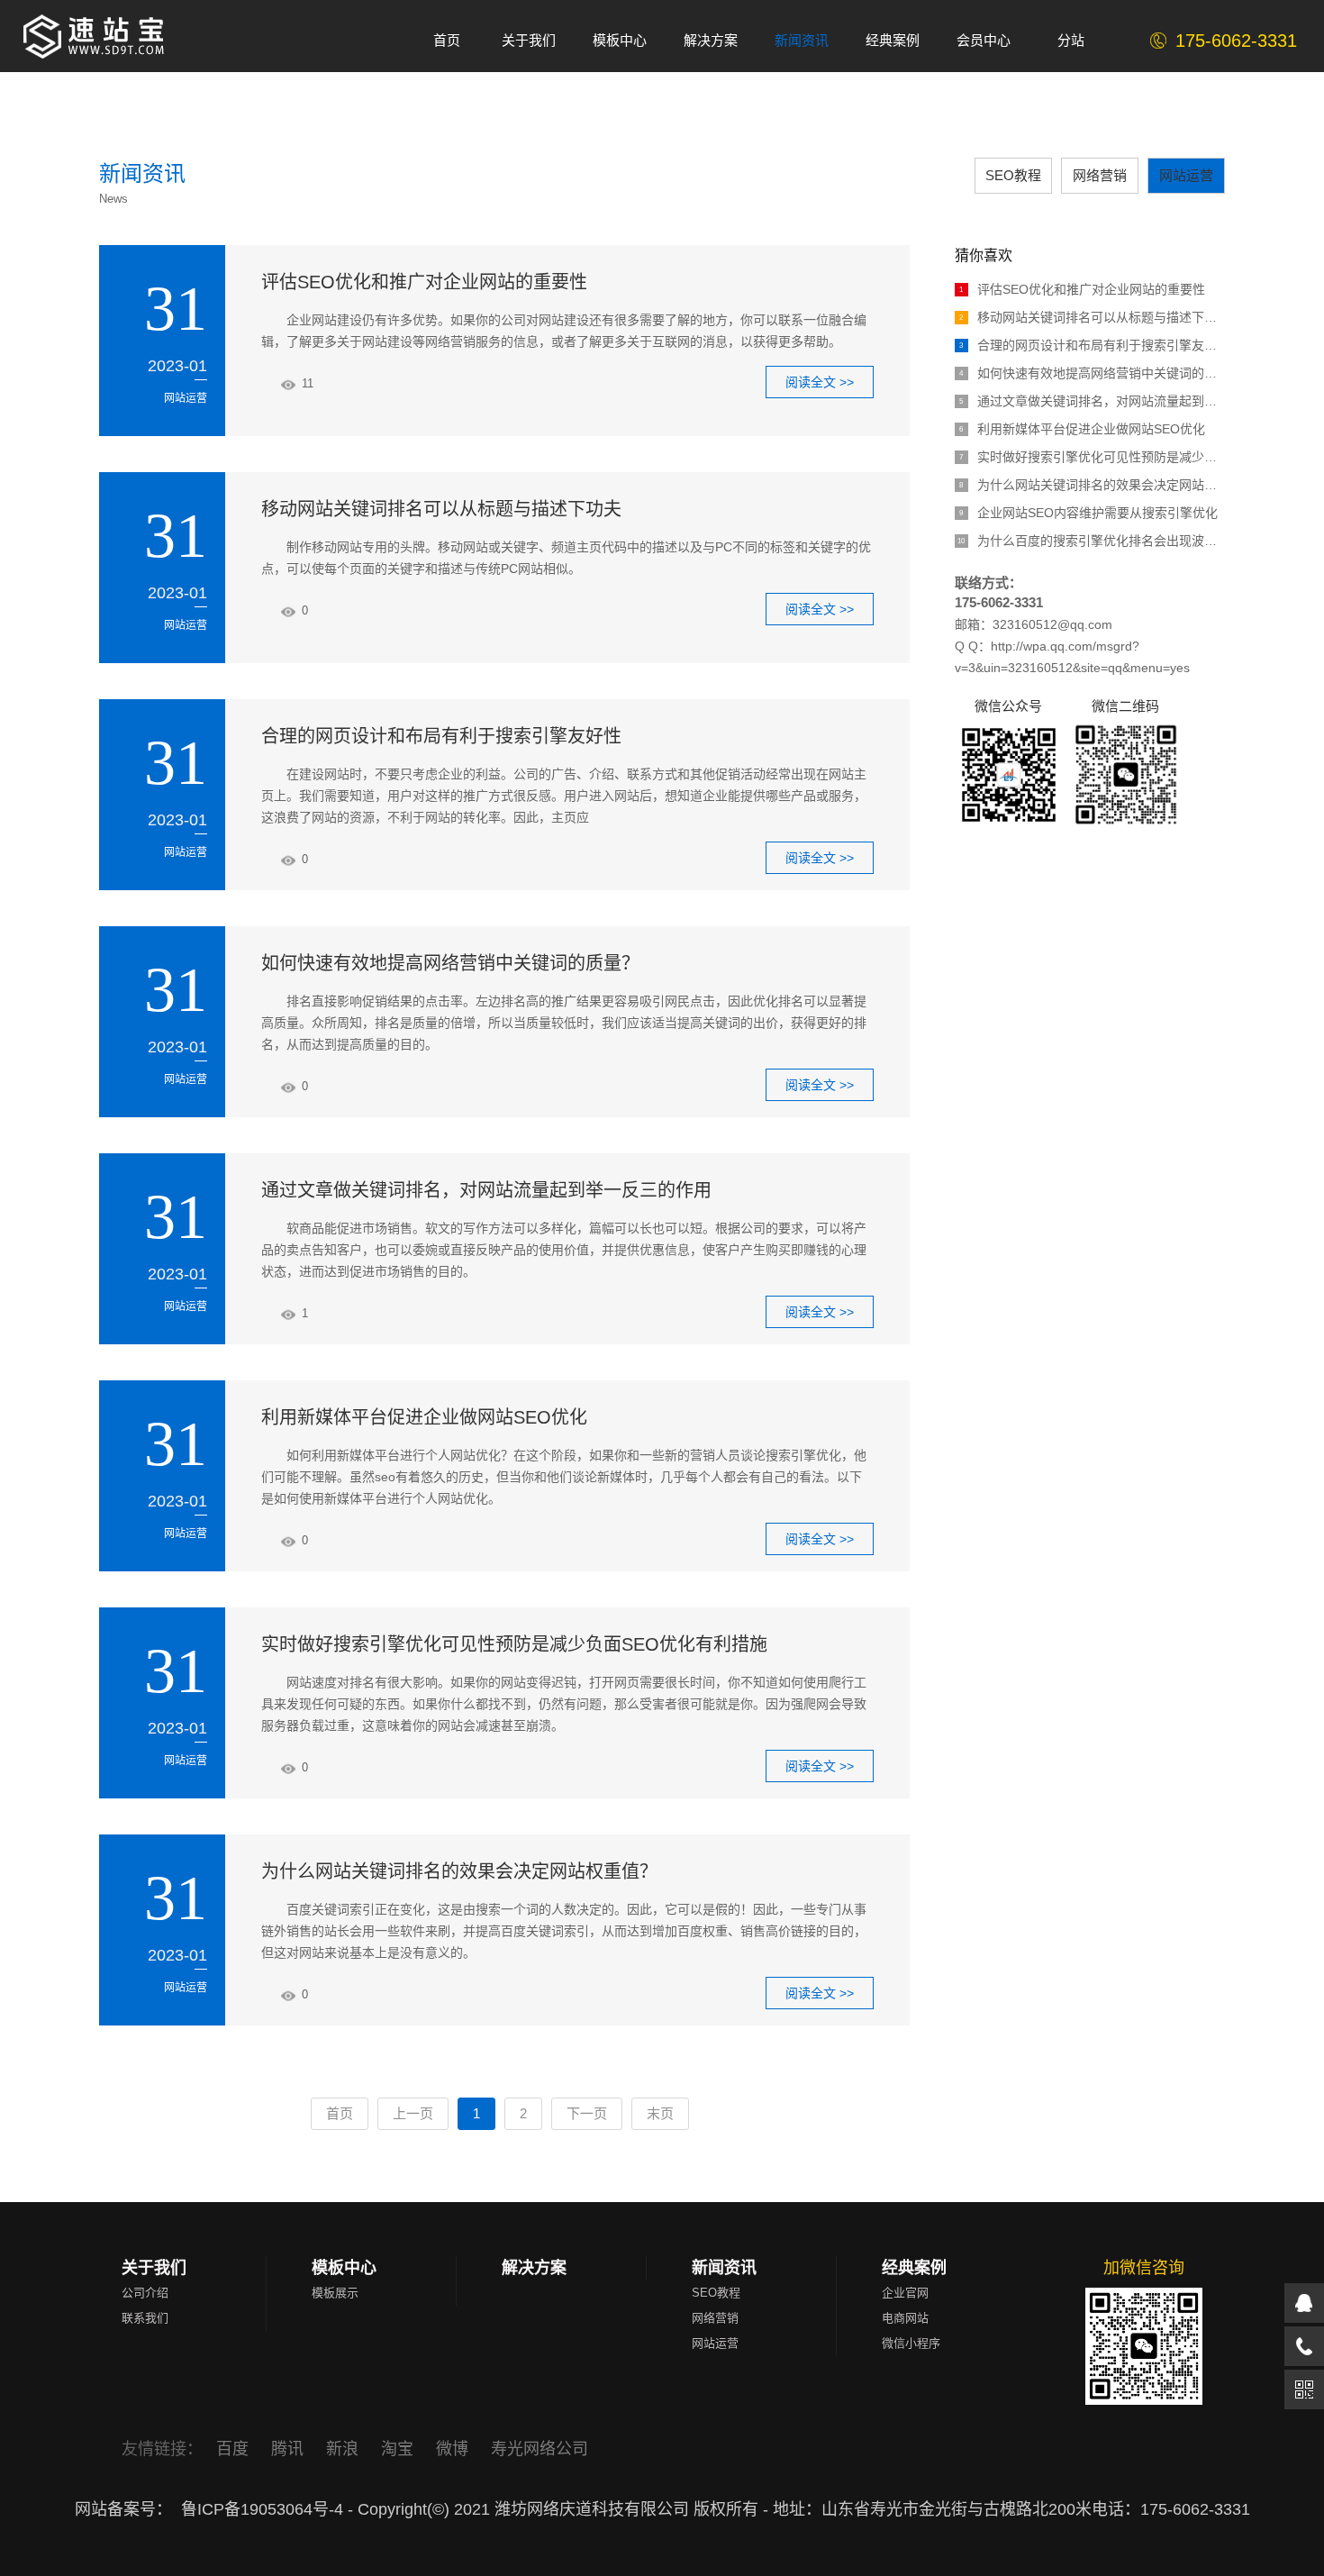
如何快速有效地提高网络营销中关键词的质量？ (450, 963)
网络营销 (1100, 175)
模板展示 (335, 2293)
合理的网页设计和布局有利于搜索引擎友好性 (441, 736)
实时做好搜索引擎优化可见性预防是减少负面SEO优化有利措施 (514, 1644)
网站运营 (1186, 175)
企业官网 (905, 2293)
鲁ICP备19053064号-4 (262, 2509)
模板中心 (344, 2268)
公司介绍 (145, 2293)
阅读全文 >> (820, 382)
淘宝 (399, 2449)
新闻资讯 (724, 2268)
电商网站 (905, 2318)
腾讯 (290, 2449)
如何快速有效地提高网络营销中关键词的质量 (1092, 373)
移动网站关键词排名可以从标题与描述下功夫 (441, 509)
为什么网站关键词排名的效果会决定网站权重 (1092, 485)
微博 (454, 2449)
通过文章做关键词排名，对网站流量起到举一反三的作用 (486, 1190)
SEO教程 (1013, 175)
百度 (235, 2449)
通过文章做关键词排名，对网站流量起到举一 (1092, 401)
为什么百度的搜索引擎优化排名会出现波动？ (1091, 541)
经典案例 (914, 2268)
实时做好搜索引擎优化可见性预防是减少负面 (1092, 457)
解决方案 (534, 2268)
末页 (660, 2113)
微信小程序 (911, 2343)
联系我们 (145, 2318)
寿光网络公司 (540, 2449)
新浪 (345, 2449)
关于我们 (154, 2268)
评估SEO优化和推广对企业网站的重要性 (424, 282)
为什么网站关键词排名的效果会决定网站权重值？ (459, 1871)
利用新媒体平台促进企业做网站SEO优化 (424, 1417)
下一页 (587, 2113)
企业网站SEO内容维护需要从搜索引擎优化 (1088, 513)
